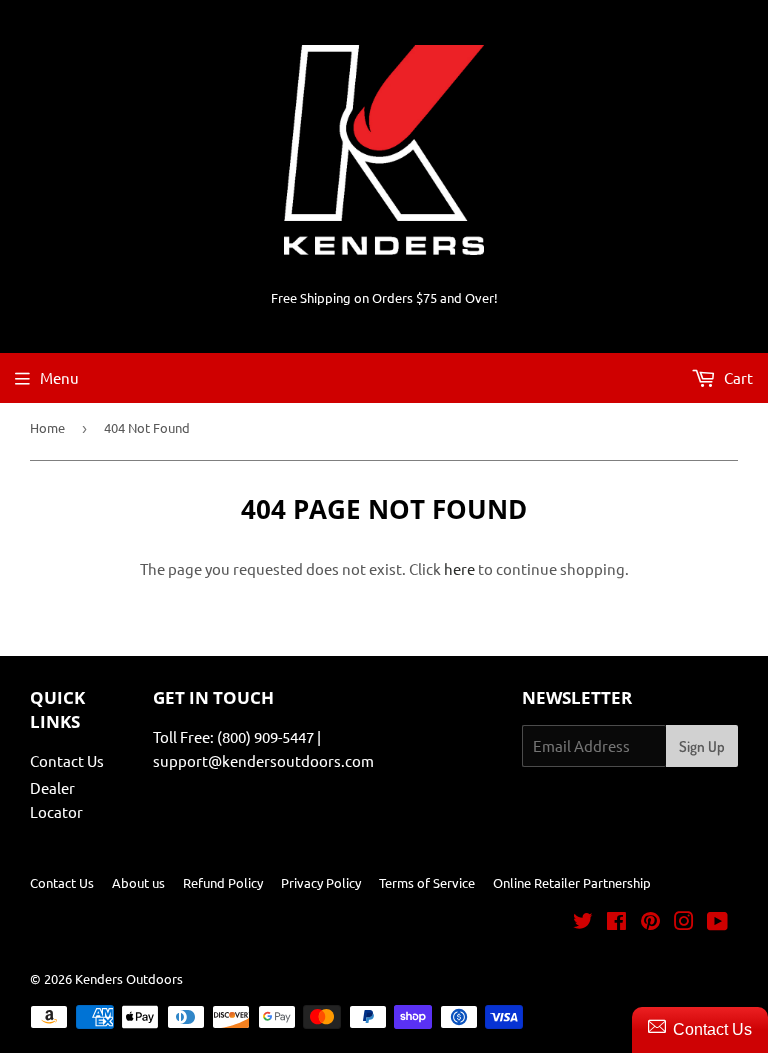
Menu (59, 377)
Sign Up (702, 746)
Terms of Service (427, 882)
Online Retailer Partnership (572, 882)
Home (47, 427)
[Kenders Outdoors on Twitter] (583, 922)
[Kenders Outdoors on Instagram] (684, 922)
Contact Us (67, 760)
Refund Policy (223, 882)
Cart (737, 377)
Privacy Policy (321, 882)
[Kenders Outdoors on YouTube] (717, 922)
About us (138, 882)
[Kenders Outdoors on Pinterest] (650, 922)
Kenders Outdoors (129, 978)
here (459, 568)
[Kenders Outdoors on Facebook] (616, 922)
